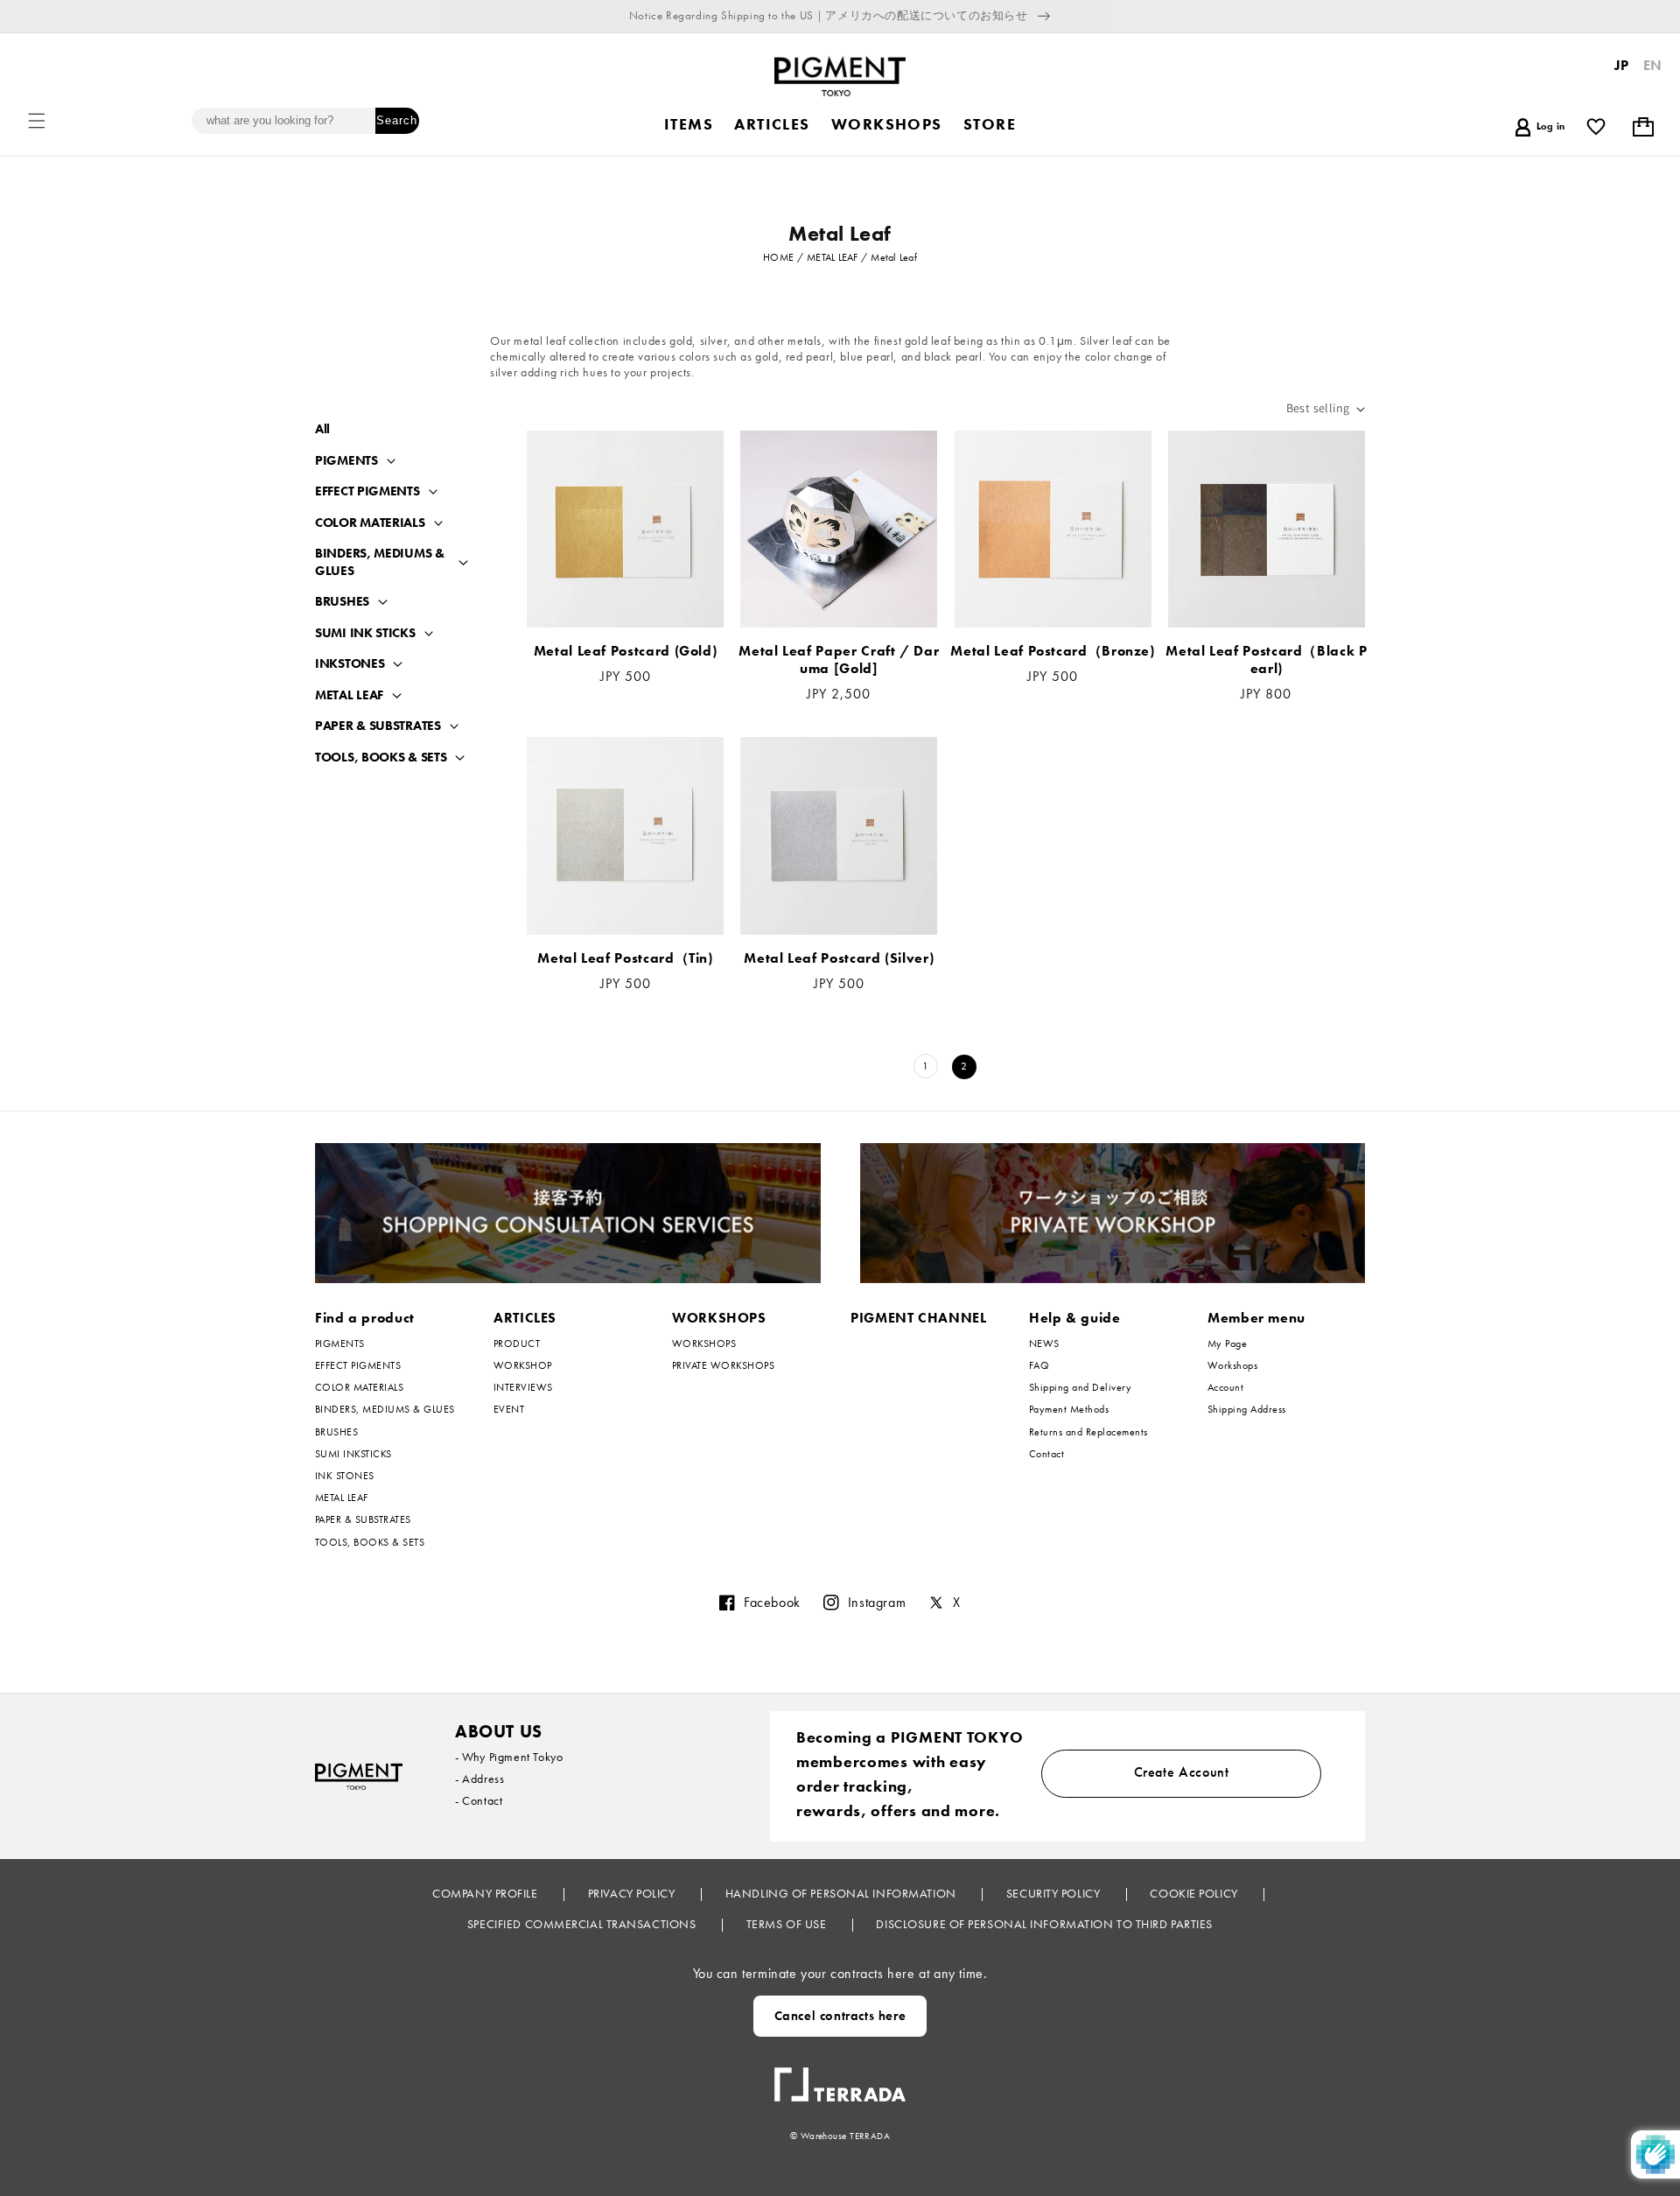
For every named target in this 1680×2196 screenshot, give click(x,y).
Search (397, 120)
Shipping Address (1247, 1409)
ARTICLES (525, 1318)
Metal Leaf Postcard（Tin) (625, 958)
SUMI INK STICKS (365, 633)
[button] (37, 121)
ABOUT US (499, 1731)
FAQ (1039, 1365)
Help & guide (1075, 1318)
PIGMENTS (346, 461)
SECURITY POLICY (1055, 1893)
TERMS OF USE (788, 1924)
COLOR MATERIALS (370, 523)
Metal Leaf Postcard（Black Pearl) (1266, 660)
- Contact (479, 1800)
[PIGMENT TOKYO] (359, 1776)
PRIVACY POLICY (633, 1893)
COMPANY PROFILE (486, 1893)
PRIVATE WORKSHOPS (723, 1365)
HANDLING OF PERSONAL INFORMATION (842, 1893)
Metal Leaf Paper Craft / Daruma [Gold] (839, 660)
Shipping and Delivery (1080, 1387)
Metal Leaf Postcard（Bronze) (1052, 651)
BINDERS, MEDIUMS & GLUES (380, 562)
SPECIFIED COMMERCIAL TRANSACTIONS (583, 1924)
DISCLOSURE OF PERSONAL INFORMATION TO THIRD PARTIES (1044, 1924)
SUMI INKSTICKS (353, 1454)
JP (1622, 65)
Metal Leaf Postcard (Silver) (839, 958)
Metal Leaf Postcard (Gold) (626, 651)
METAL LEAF (349, 695)
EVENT (509, 1409)
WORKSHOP (523, 1365)
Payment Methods (1069, 1409)
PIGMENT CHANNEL (919, 1318)
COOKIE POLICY (1195, 1893)
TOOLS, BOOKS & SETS (381, 758)
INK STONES (345, 1476)
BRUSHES (342, 602)
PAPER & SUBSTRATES (378, 726)
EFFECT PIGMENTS (367, 491)
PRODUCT (517, 1344)
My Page (1227, 1344)
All (322, 429)
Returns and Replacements (1088, 1432)
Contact (1046, 1454)
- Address (479, 1779)
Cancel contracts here (840, 2016)
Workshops (1232, 1365)
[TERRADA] (840, 2078)
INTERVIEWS (523, 1387)
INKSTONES (350, 664)
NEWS (1044, 1344)
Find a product (365, 1318)
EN (1653, 65)
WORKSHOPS (719, 1318)
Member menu (1256, 1318)
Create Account (1182, 1772)
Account (1225, 1387)
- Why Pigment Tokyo (509, 1757)
